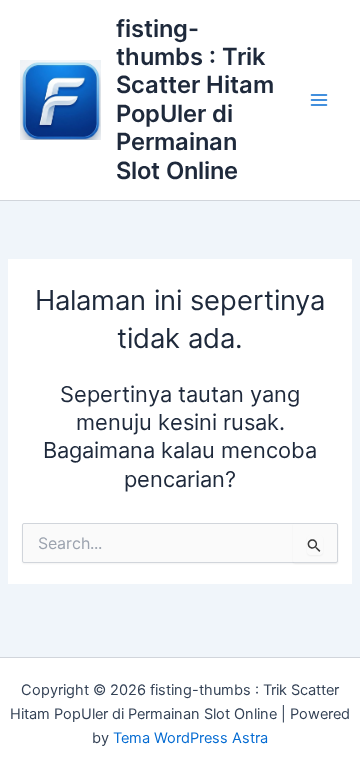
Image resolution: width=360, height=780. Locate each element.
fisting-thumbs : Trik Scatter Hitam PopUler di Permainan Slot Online (195, 99)
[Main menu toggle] (319, 100)
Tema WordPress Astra (190, 738)
